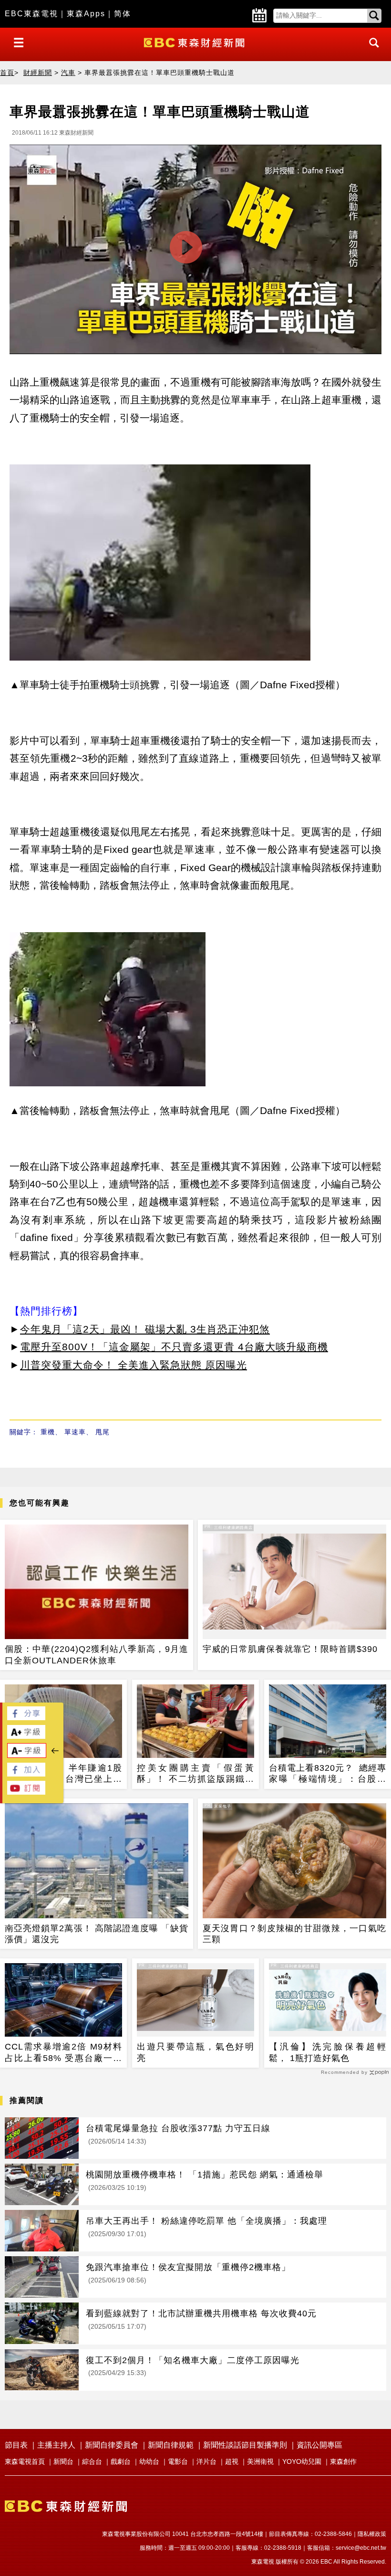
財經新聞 (38, 73)
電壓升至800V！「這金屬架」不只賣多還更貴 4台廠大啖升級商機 (174, 1347)
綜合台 (92, 2461)
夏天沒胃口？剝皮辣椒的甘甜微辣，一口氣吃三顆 (294, 1934)
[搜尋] (371, 51)
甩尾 (103, 1432)
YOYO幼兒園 (302, 2461)
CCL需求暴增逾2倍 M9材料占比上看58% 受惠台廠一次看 (63, 2053)
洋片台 (206, 2461)
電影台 (178, 2461)
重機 (48, 1432)
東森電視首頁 (25, 2461)
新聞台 (63, 2461)
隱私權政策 (372, 2534)
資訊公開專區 (319, 2445)
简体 (123, 14)
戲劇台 (121, 2461)
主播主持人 (56, 2445)
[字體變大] (26, 1736)
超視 (232, 2461)
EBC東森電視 (31, 14)
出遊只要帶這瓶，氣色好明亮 (195, 2052)
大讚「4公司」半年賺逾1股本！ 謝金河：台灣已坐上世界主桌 (63, 1774)
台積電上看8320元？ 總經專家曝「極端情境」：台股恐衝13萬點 (328, 1774)
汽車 (68, 73)
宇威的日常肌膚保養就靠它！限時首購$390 (290, 1649)
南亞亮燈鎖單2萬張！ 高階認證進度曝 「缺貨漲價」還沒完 (97, 1934)
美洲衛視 (260, 2461)
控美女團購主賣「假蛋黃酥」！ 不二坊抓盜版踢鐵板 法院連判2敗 (195, 1774)
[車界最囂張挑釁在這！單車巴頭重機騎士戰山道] (195, 252)
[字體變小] (27, 1755)
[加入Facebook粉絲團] (26, 1774)
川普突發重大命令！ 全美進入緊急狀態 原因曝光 (134, 1365)
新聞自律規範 (171, 2445)
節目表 (16, 2445)
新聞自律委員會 (112, 2445)
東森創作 (343, 2461)
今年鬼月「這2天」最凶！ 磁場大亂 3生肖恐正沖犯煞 (145, 1329)
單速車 (75, 1432)
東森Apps (86, 14)
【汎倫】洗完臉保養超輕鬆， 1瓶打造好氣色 (328, 2052)
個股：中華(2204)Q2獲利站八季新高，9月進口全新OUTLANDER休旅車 (97, 1655)
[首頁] (195, 42)
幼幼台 (149, 2461)
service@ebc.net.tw (361, 2548)
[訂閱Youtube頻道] (26, 1792)
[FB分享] (26, 1718)
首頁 (7, 73)
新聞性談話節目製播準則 (245, 2445)
